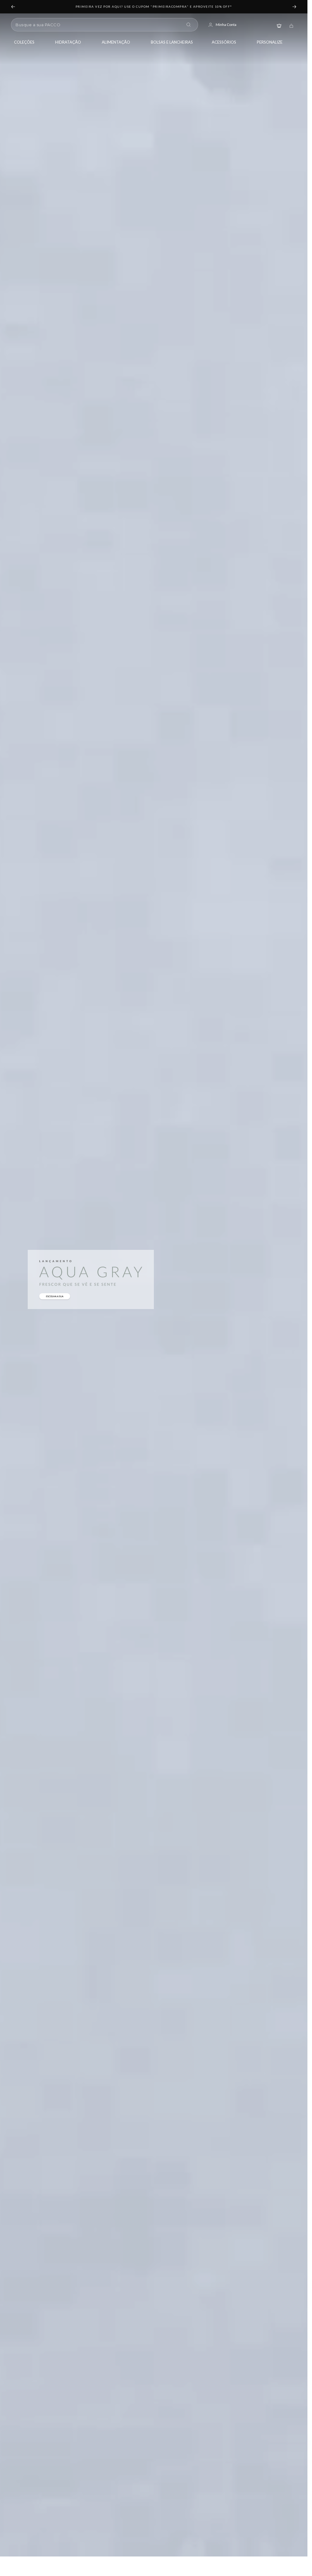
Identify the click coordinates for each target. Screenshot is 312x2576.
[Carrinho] (291, 25)
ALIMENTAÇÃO (116, 42)
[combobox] (98, 25)
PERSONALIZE (270, 42)
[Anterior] (13, 7)
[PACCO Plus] (279, 25)
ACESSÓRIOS (224, 42)
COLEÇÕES (24, 42)
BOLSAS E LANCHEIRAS (172, 42)
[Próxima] (295, 7)
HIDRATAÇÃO (68, 42)
